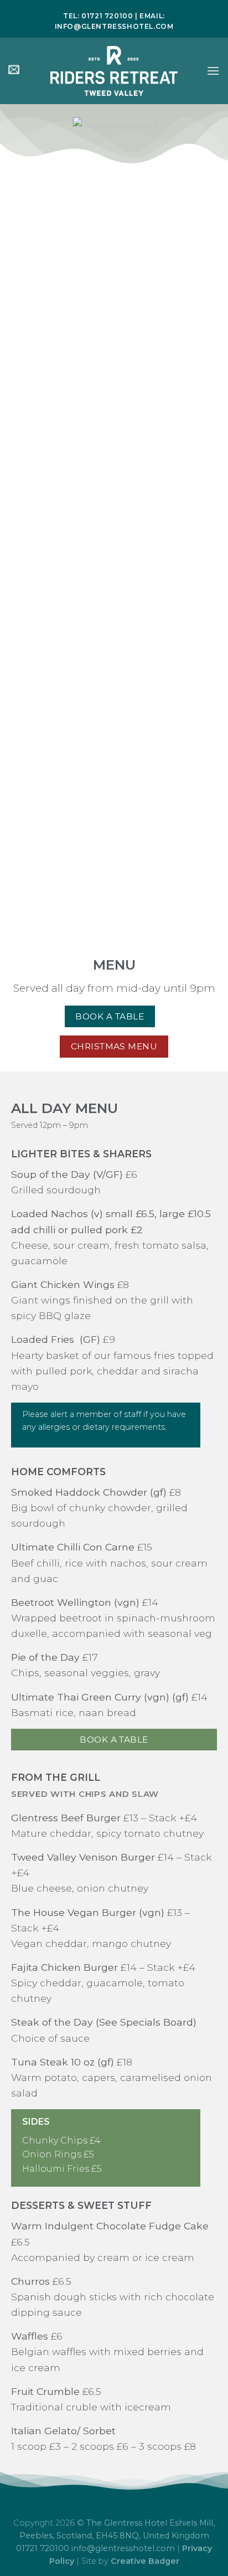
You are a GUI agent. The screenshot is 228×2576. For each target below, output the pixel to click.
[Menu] (213, 71)
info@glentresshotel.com (114, 26)
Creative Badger (145, 2561)
